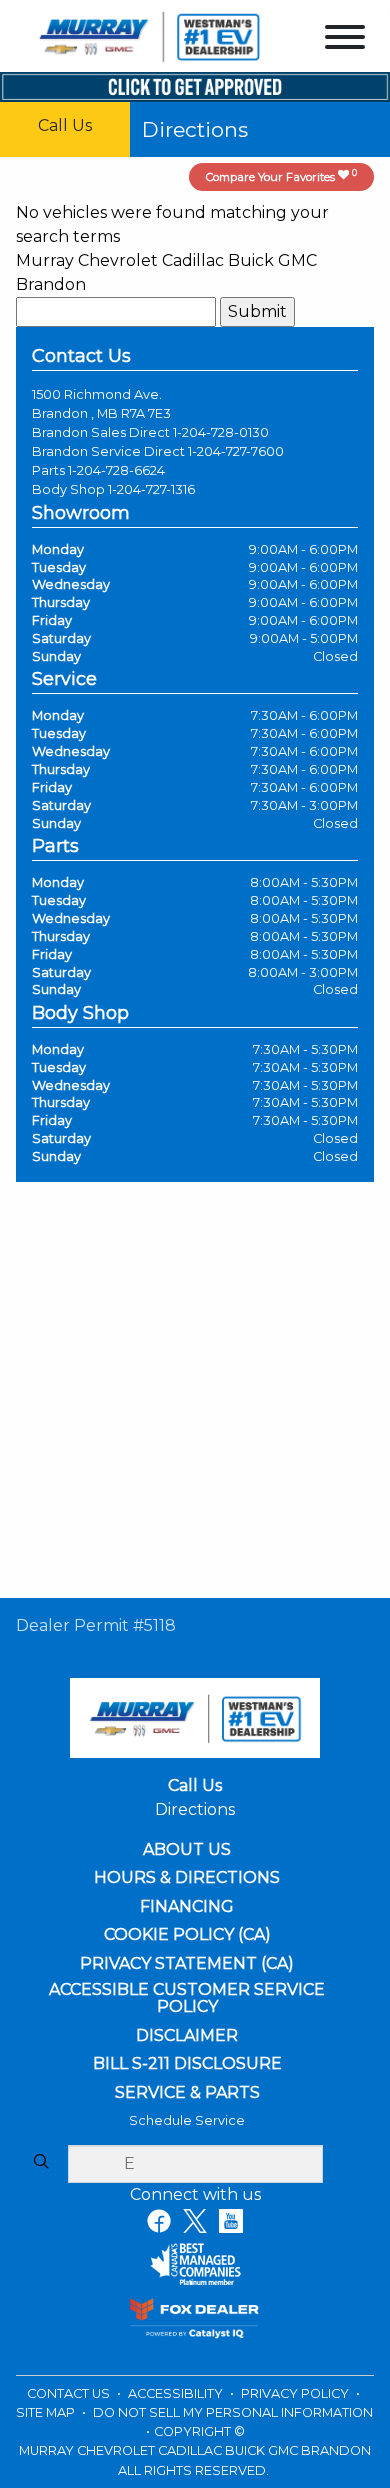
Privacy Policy (296, 2393)
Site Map (47, 2412)
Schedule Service (187, 2120)
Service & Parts (187, 2093)
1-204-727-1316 (151, 489)
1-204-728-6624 (116, 470)
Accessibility (177, 2393)
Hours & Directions (187, 1878)
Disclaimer (187, 2036)
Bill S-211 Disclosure (187, 2064)
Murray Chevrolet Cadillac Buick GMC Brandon (166, 272)
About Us (187, 1850)
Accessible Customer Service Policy (187, 1998)
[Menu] (345, 40)
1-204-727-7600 (236, 451)
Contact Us (70, 2393)
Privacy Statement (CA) (187, 1964)
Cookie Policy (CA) (187, 1935)
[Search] (41, 2163)
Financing (187, 1907)
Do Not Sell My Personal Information (233, 2412)
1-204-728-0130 (221, 432)
